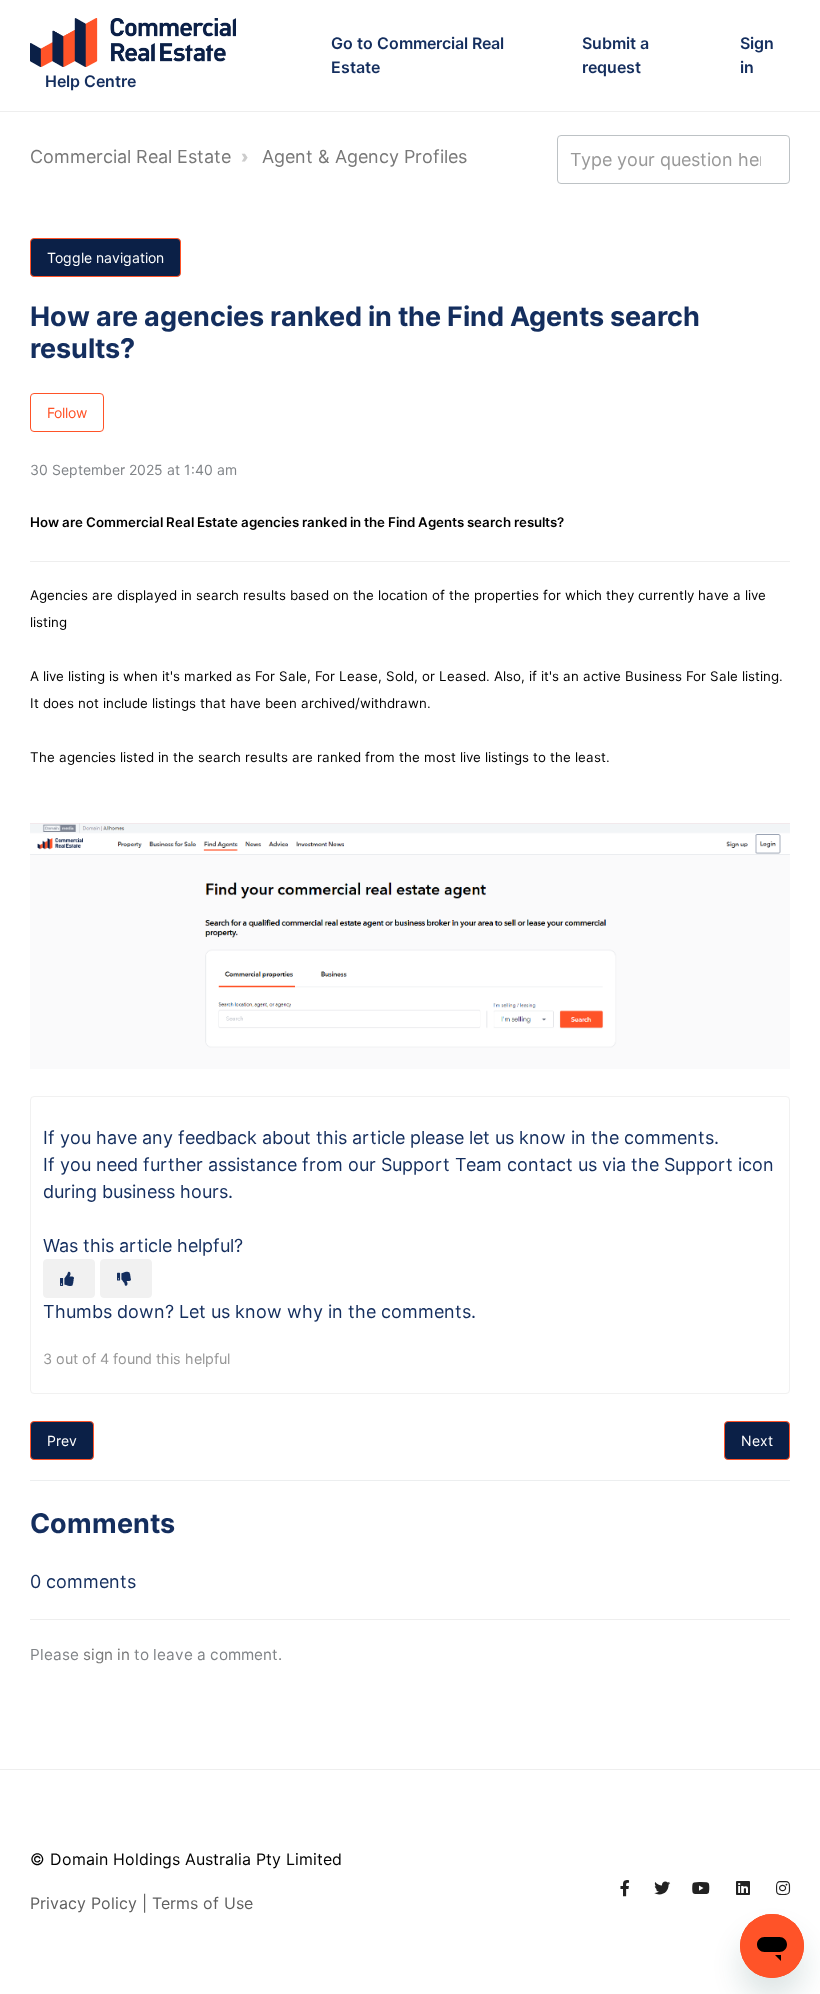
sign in (106, 1654)
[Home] (133, 43)
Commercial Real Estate (130, 156)
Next (757, 1440)
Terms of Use (202, 1903)
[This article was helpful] (69, 1278)
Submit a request (615, 55)
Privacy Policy (83, 1903)
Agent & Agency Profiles (364, 156)
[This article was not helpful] (126, 1278)
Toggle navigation (105, 257)
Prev (62, 1440)
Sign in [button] (757, 55)
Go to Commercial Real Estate (417, 55)
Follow (67, 412)
